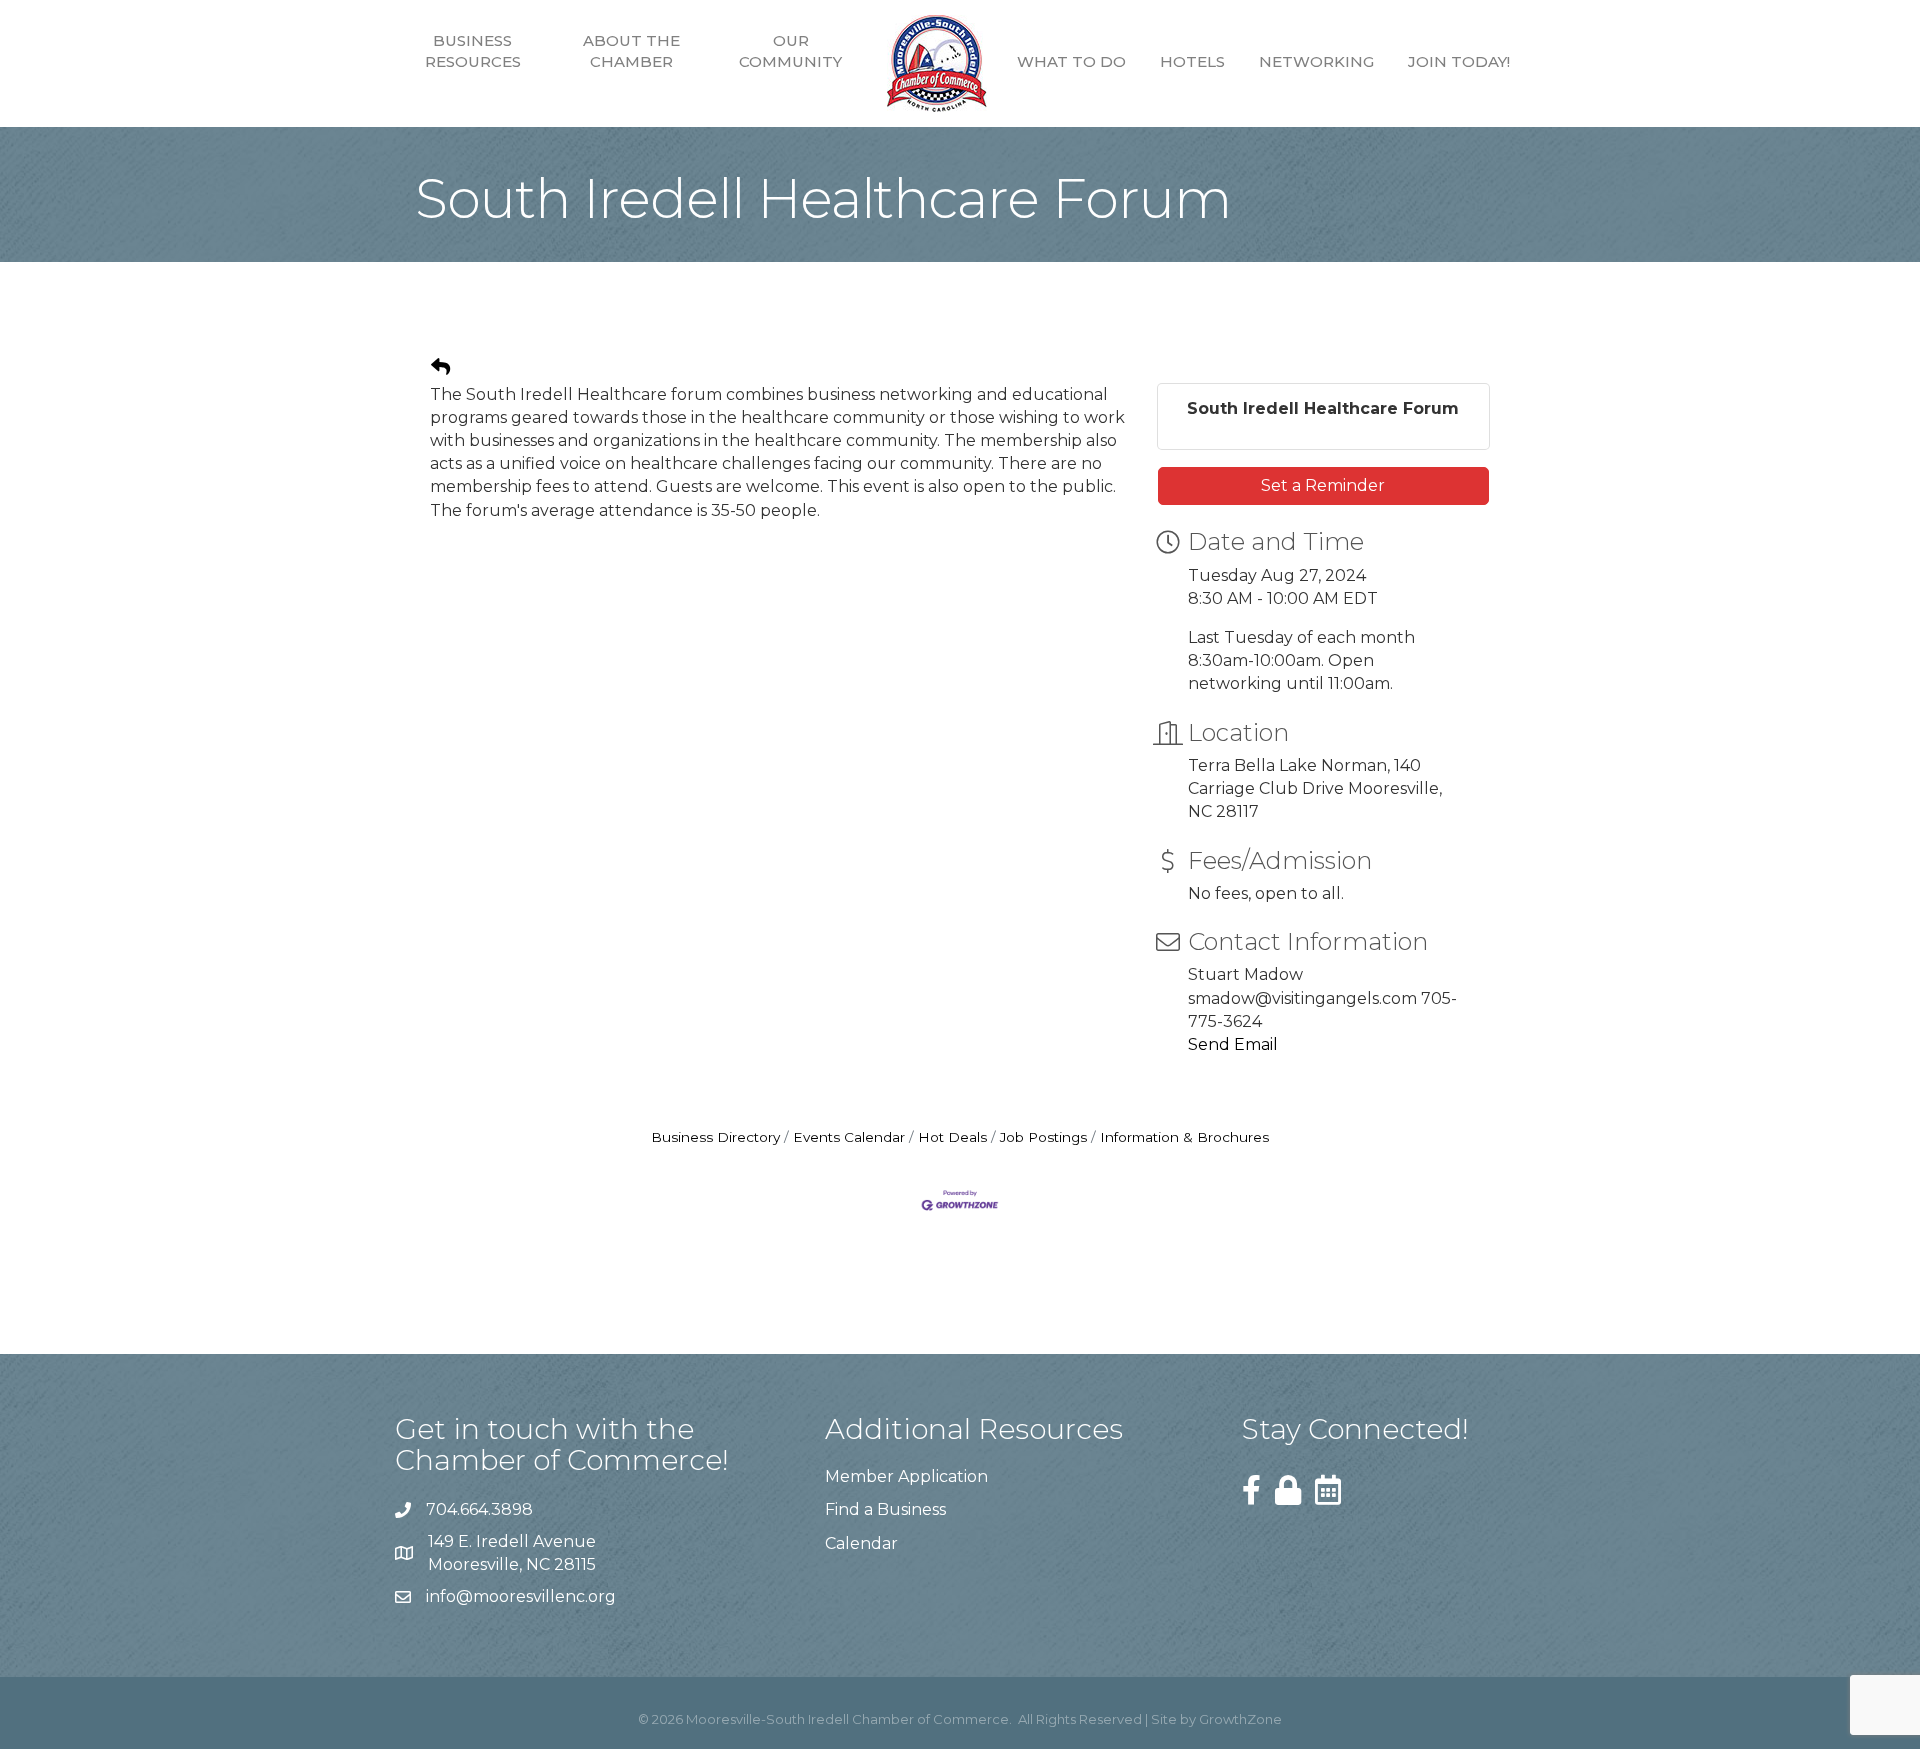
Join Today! (1459, 61)
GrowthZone (1240, 1719)
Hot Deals (952, 1137)
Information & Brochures (1184, 1137)
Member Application (906, 1476)
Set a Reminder (1323, 485)
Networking (1316, 61)
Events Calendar (849, 1137)
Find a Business (885, 1509)
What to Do (1071, 61)
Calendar (861, 1543)
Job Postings (1043, 1137)
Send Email (1233, 1044)
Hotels (1192, 61)
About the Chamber (631, 51)
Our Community (790, 51)
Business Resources (473, 51)
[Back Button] (440, 368)
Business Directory (715, 1137)
